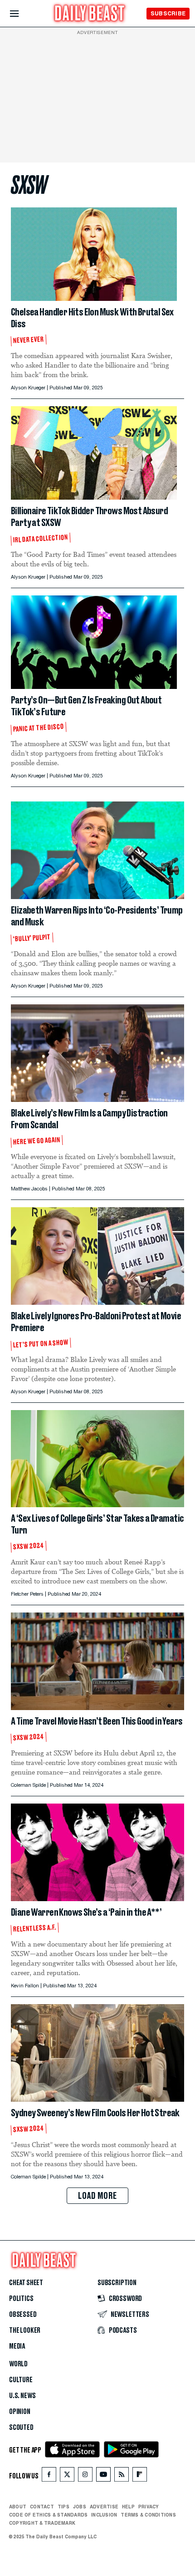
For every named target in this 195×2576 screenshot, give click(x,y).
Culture (21, 2380)
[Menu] (22, 14)
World (18, 2364)
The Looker (25, 2330)
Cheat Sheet (26, 2283)
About (18, 2507)
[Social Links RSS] (122, 2476)
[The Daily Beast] (90, 14)
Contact (42, 2507)
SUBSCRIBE (168, 13)
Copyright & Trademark (42, 2523)
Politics (21, 2299)
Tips (63, 2507)
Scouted (21, 2428)
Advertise (104, 2507)
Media (17, 2346)
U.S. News (22, 2396)
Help (128, 2507)
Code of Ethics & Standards (48, 2515)
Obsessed (23, 2315)
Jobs (80, 2507)
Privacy (149, 2507)
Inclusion (104, 2515)
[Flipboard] (139, 2476)
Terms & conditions (148, 2515)
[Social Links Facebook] (49, 2476)
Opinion (20, 2412)
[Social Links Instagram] (85, 2476)
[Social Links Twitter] (67, 2476)
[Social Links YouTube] (103, 2476)
